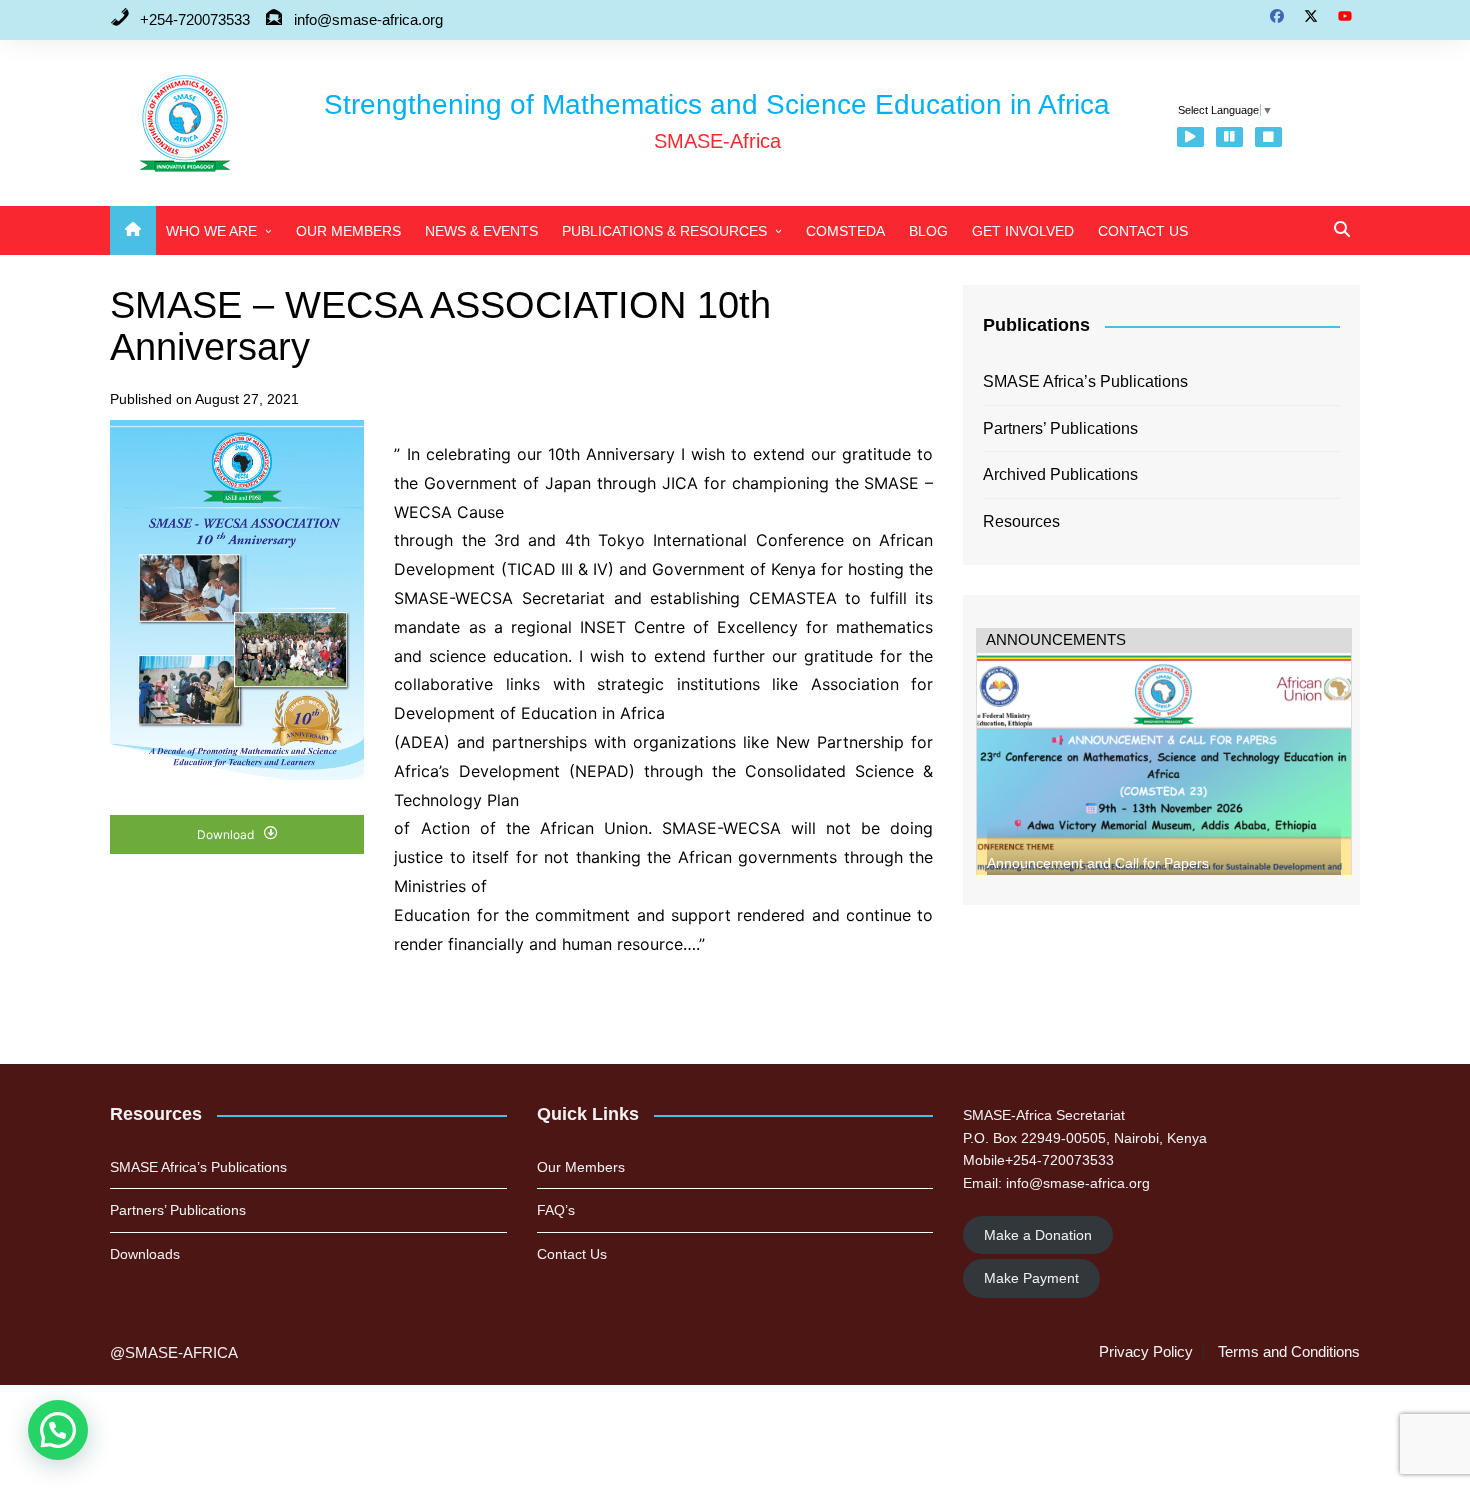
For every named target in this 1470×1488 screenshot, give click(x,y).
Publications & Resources (664, 231)
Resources (1021, 521)
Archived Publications (1060, 474)
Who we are (211, 231)
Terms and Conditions (1289, 1352)
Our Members (348, 231)
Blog (928, 231)
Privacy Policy (1146, 1352)
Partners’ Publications (1060, 428)
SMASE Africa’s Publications (1085, 381)
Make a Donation (1038, 1235)
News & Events (481, 231)
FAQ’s (556, 1210)
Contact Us (1143, 231)
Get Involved (1023, 231)
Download (227, 834)
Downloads (145, 1254)
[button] (58, 1430)
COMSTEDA (845, 231)
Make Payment (1031, 1278)
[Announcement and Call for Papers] (1164, 776)
